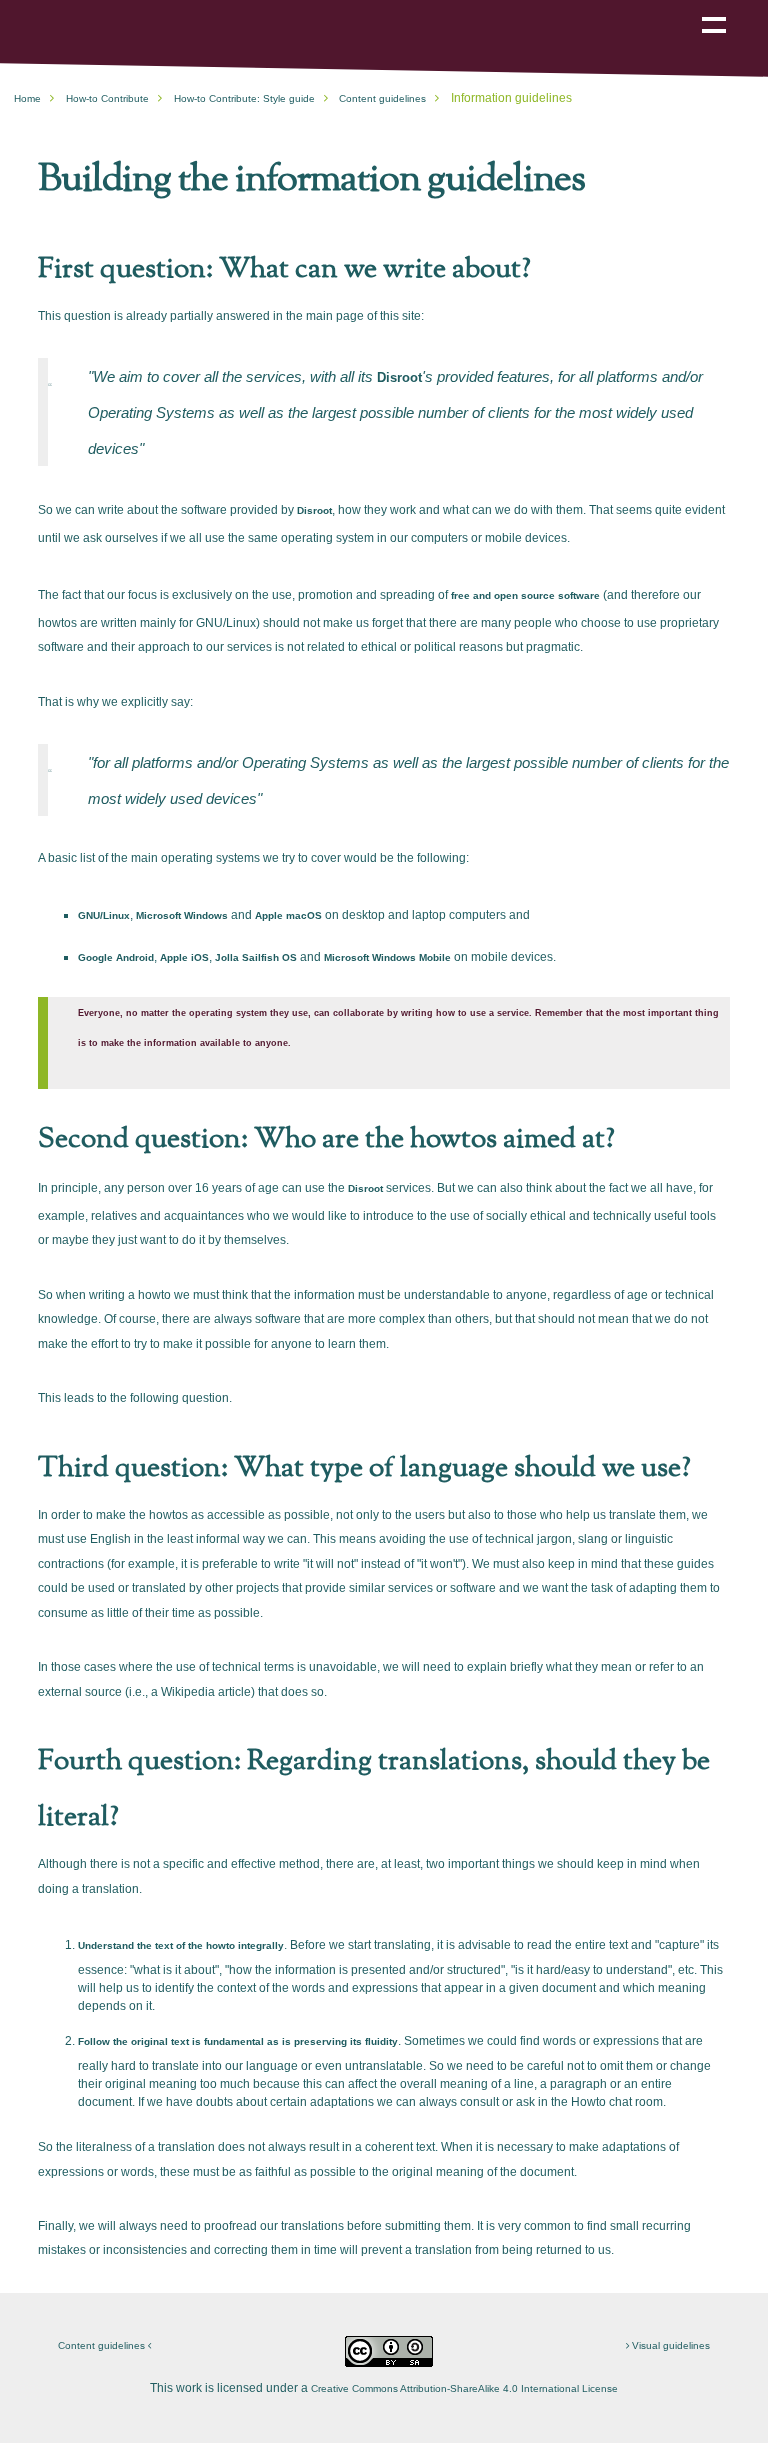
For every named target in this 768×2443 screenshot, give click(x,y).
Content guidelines (103, 2345)
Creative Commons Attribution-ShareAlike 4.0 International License (464, 2388)
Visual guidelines (669, 2345)
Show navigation (714, 11)
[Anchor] (598, 175)
